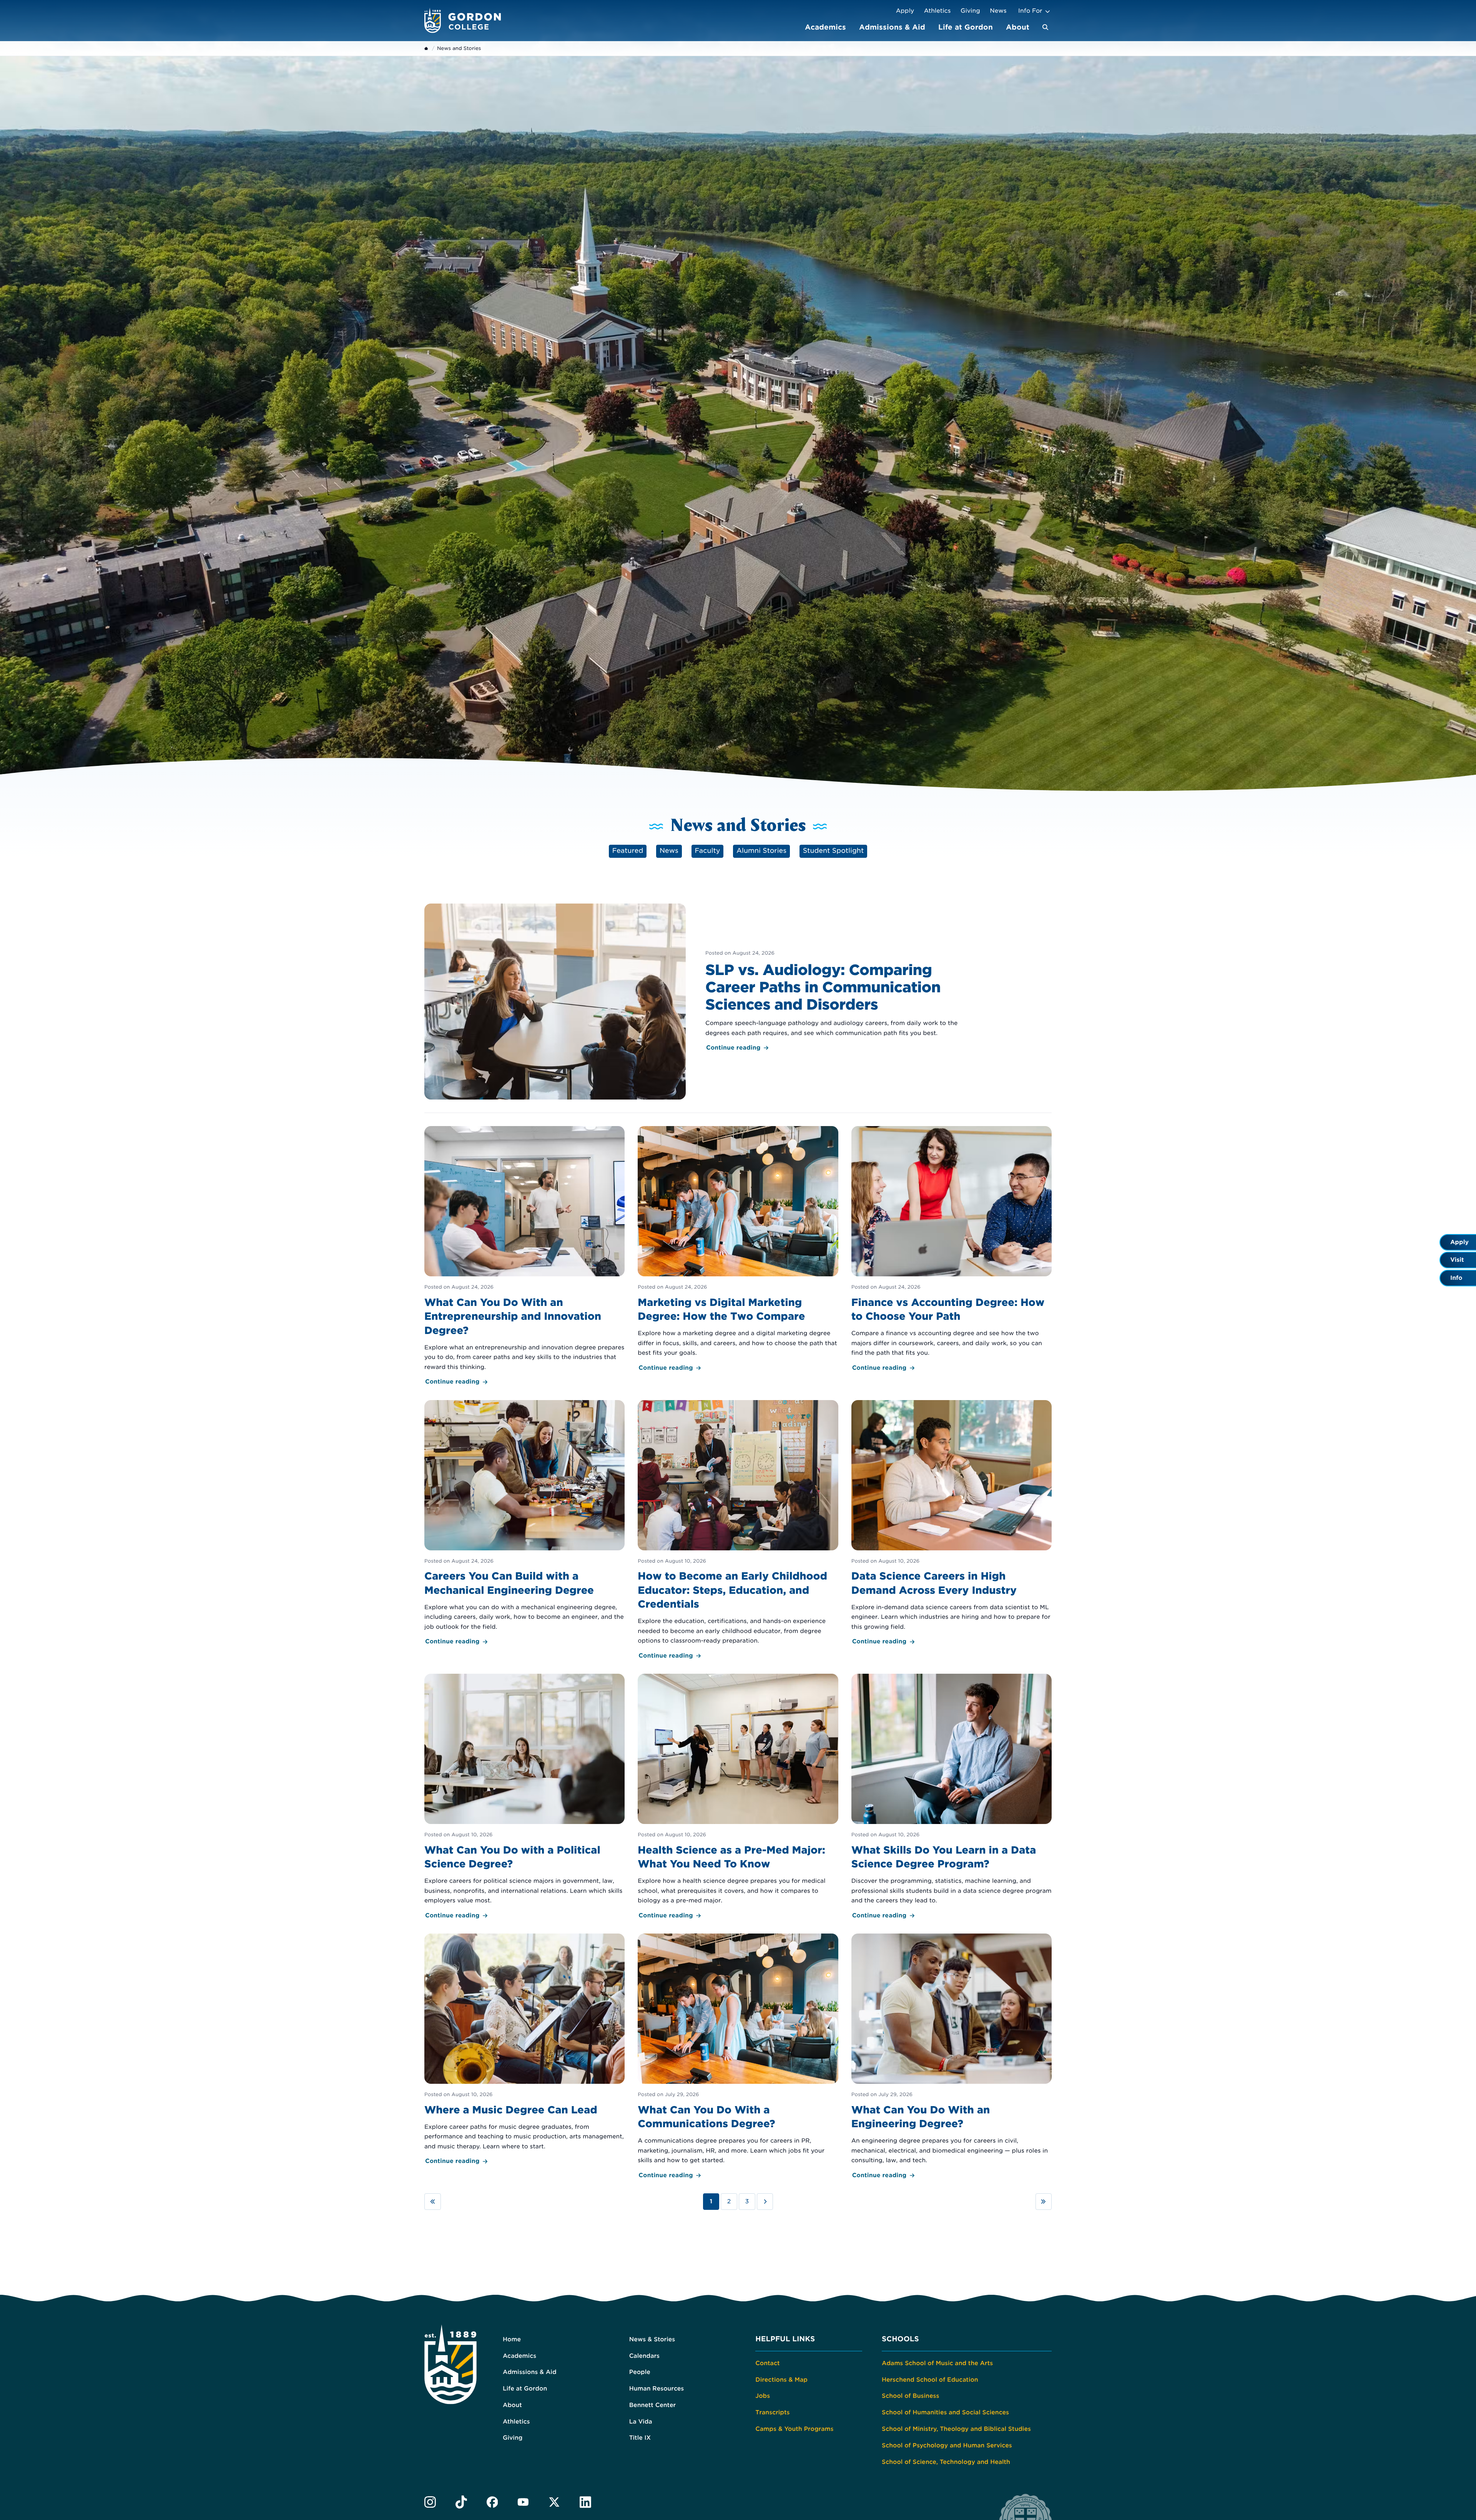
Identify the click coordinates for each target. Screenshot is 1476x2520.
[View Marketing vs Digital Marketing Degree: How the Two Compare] (738, 1250)
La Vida (641, 2422)
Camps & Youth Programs (794, 2429)
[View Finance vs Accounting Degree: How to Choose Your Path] (951, 1250)
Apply (905, 11)
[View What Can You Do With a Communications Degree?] (738, 2057)
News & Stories (652, 2339)
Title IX (640, 2438)
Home (512, 2339)
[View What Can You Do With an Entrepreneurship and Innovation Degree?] (525, 1257)
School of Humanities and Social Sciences (945, 2412)
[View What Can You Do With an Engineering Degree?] (951, 2057)
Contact (767, 2363)
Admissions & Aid (892, 27)
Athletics (937, 11)
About (1018, 27)
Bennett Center (652, 2405)
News (998, 11)
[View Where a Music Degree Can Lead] (525, 2050)
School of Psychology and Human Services (947, 2445)
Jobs (763, 2396)
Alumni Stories (761, 851)
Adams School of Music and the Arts (937, 2363)
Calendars (644, 2356)
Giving (970, 11)
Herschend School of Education (930, 2380)
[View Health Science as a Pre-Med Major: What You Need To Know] (738, 1797)
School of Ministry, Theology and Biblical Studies (956, 2429)
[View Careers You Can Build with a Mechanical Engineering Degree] (525, 1523)
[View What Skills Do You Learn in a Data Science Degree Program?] (951, 1797)
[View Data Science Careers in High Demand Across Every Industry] (951, 1523)
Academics (825, 27)
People (640, 2372)
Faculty (708, 851)
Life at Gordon (966, 27)
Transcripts (772, 2412)
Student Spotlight (834, 851)
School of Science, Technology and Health (946, 2462)
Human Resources (657, 2389)
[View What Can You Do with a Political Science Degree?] (525, 1797)
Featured (628, 851)
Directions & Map (781, 2380)
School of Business (910, 2396)
